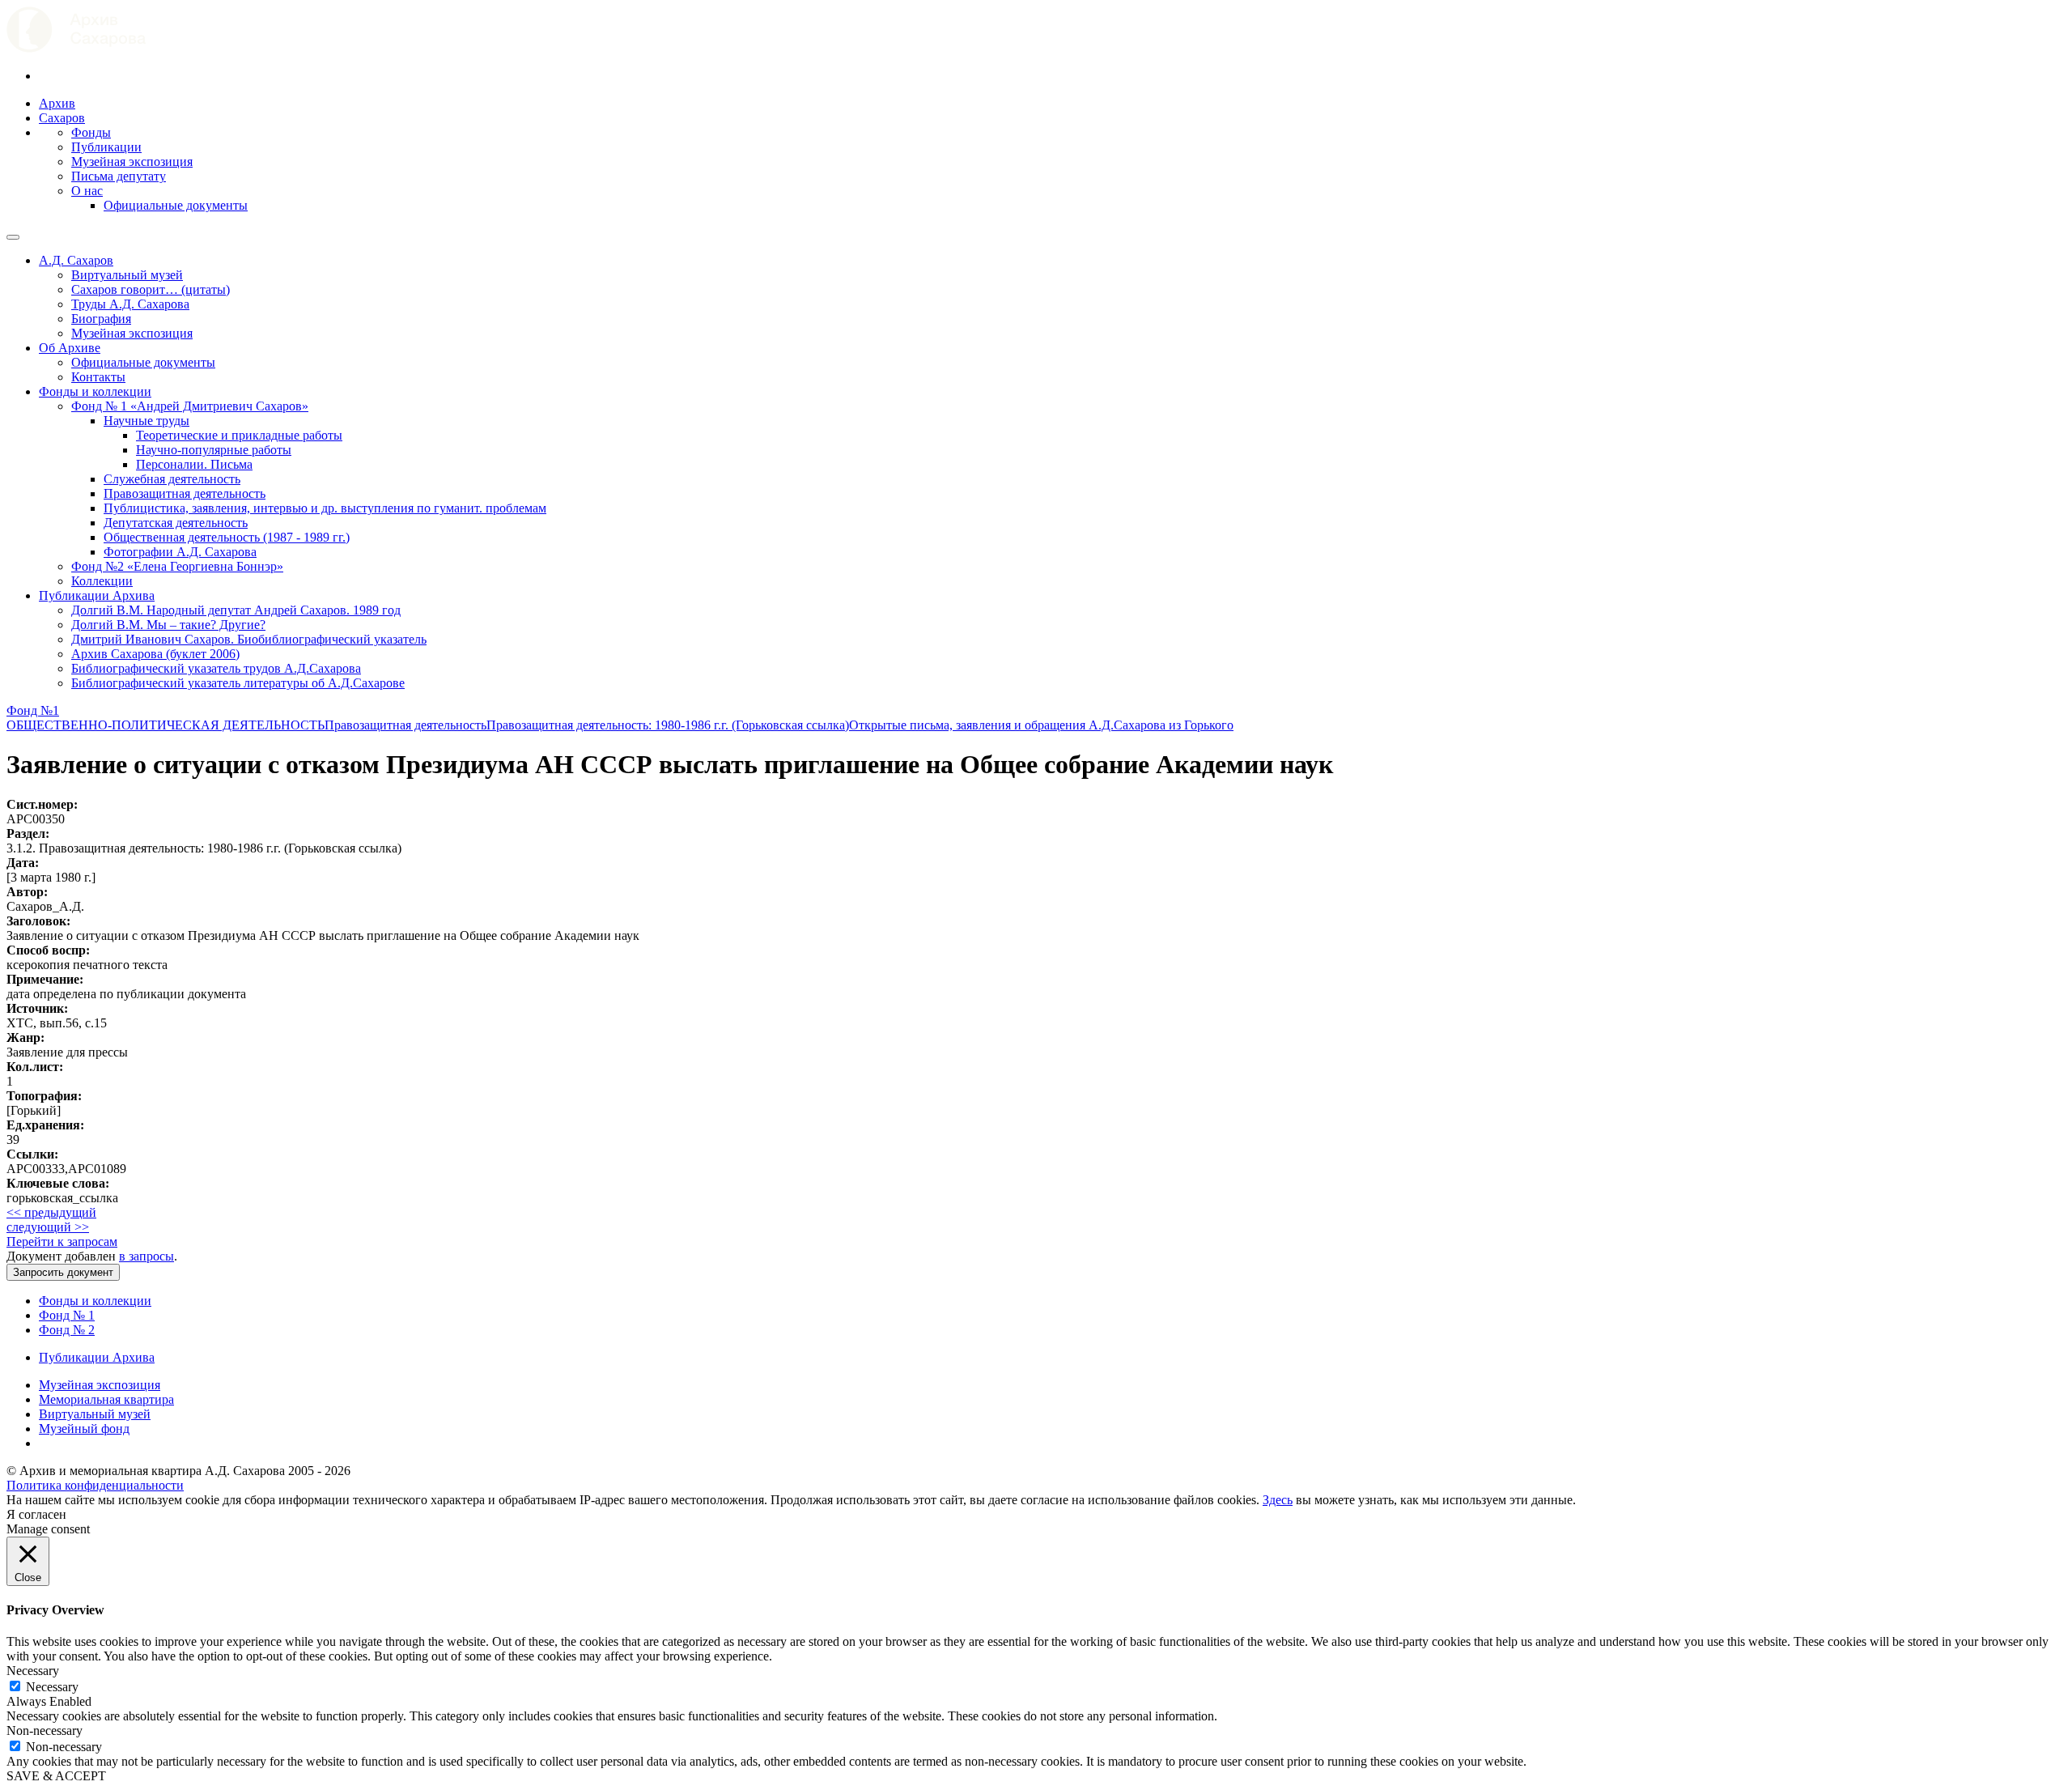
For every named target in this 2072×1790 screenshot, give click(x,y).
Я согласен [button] (36, 1514)
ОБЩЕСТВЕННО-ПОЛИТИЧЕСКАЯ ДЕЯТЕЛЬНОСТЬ (166, 725)
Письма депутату (119, 176)
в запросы (146, 1256)
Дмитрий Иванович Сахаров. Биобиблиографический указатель (249, 639)
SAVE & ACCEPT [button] (56, 1776)
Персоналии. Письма (194, 464)
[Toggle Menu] (13, 237)
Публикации (106, 147)
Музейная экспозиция (132, 162)
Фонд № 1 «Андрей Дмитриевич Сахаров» (190, 406)
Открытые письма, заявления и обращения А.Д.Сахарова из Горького (1041, 725)
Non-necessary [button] (45, 1730)
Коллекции (102, 581)
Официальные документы (176, 205)
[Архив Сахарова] (76, 48)
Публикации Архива (97, 595)
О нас (87, 191)
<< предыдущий (51, 1212)
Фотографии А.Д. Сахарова (180, 552)
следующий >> (48, 1227)
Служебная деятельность (172, 479)
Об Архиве (70, 348)
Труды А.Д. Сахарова (130, 304)
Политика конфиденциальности (95, 1485)
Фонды (91, 132)
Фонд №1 (33, 710)
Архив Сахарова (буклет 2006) (155, 654)
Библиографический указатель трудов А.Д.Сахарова (216, 668)
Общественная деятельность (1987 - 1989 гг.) (227, 537)
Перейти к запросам (62, 1242)
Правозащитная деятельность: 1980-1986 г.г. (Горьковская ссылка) (668, 725)
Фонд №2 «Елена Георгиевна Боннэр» (177, 566)
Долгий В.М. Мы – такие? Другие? (168, 625)
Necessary (52, 1687)
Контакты (98, 377)
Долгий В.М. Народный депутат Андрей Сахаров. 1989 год (236, 610)
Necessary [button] (33, 1671)
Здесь (1278, 1500)
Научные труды (146, 421)
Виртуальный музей (127, 275)
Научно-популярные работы (214, 450)
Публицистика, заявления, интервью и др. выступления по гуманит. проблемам (325, 508)
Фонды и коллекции (95, 391)
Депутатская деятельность (176, 523)
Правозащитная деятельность (185, 493)
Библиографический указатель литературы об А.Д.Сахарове (238, 683)
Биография (101, 319)
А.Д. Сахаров (76, 260)
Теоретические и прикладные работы (239, 435)
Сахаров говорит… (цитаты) (151, 289)
